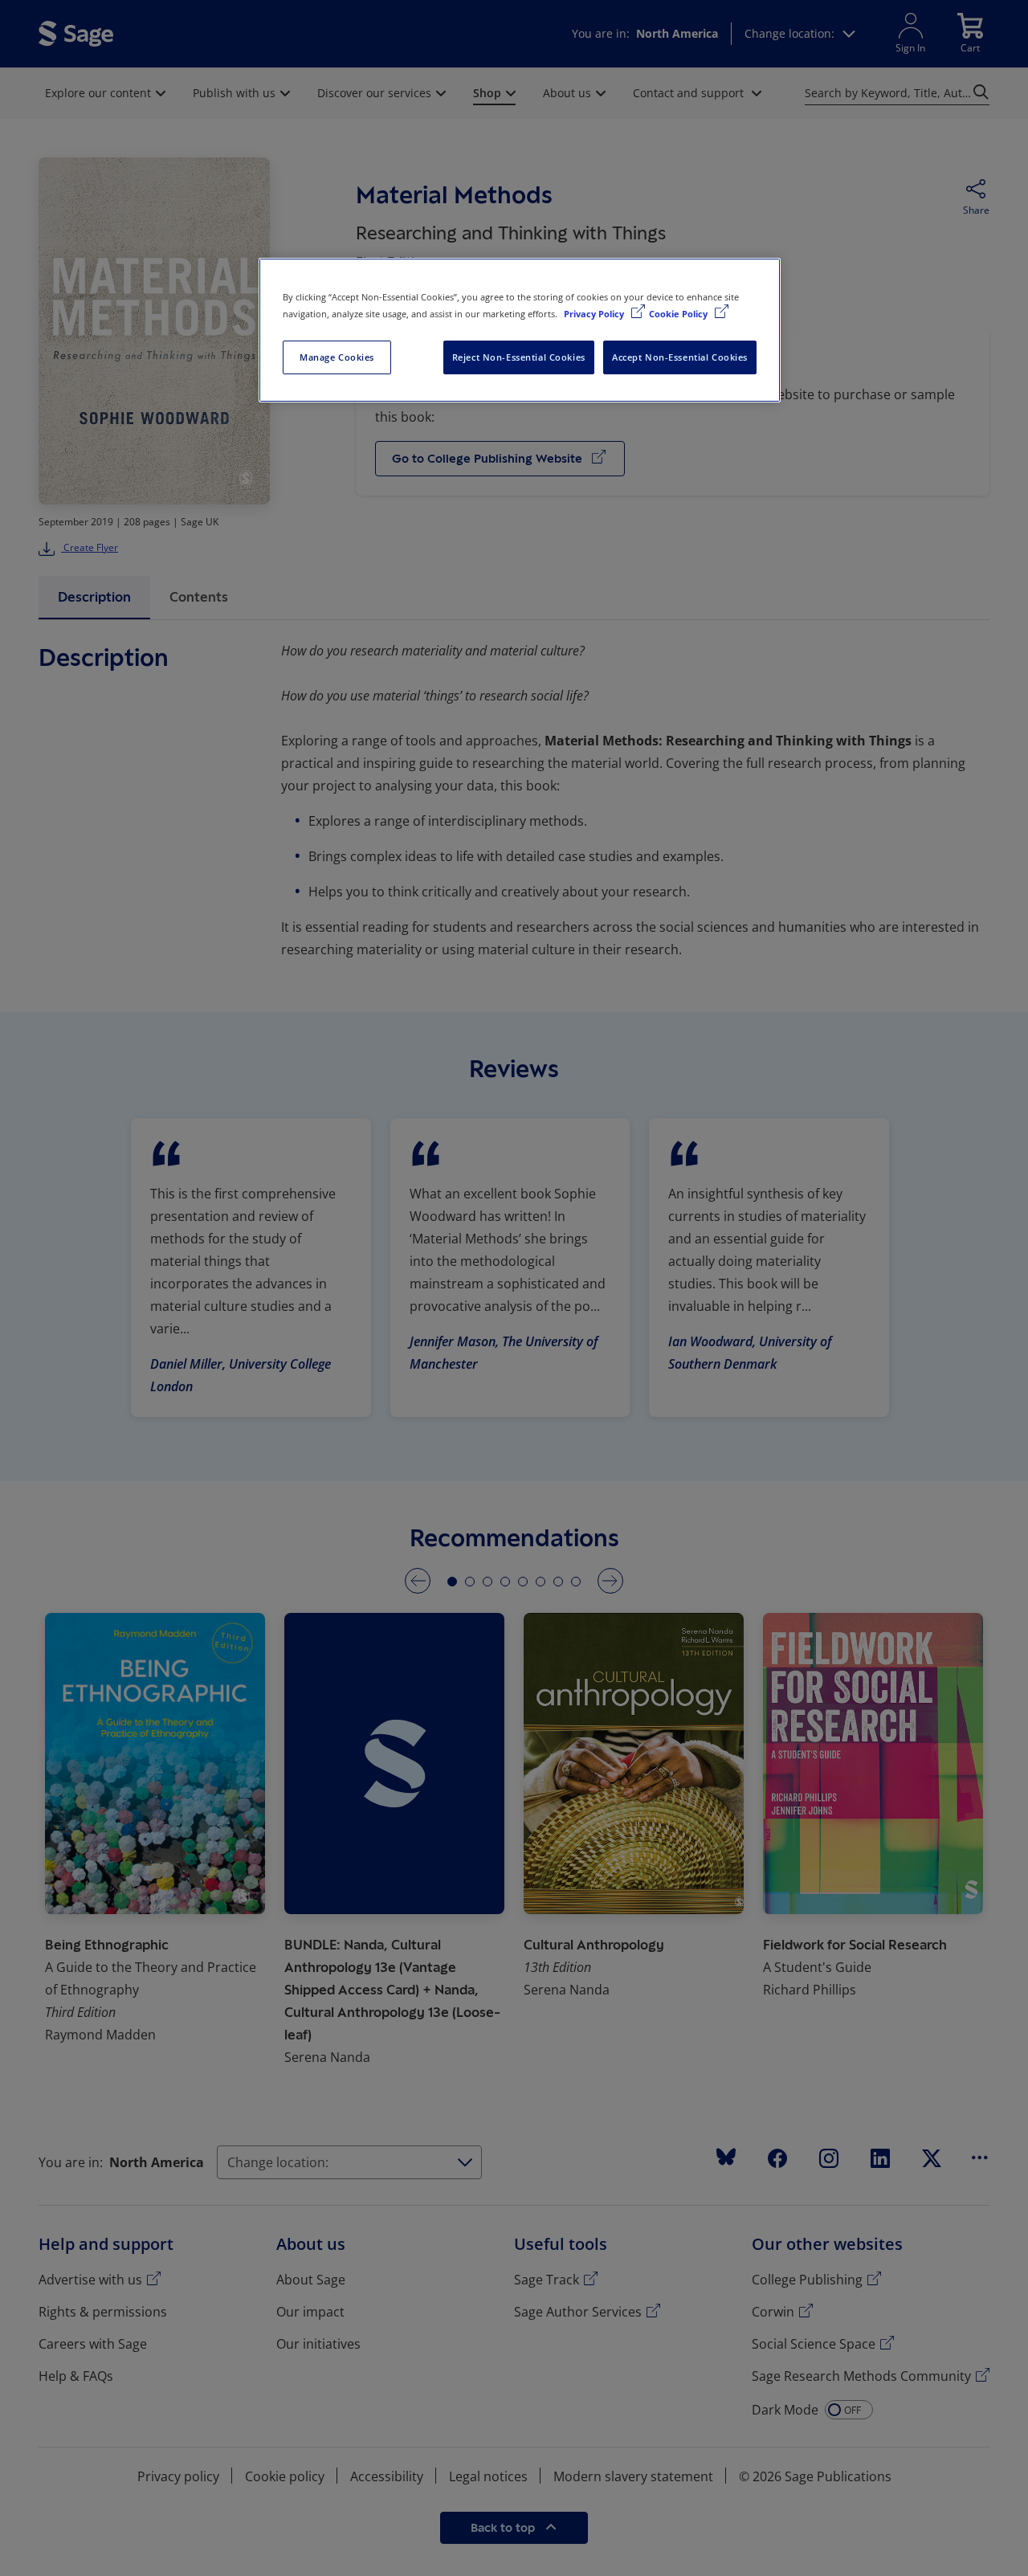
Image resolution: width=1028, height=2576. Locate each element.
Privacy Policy (595, 314)
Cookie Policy (679, 314)
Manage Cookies (337, 357)
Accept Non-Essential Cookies (680, 357)
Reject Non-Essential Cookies (519, 357)
